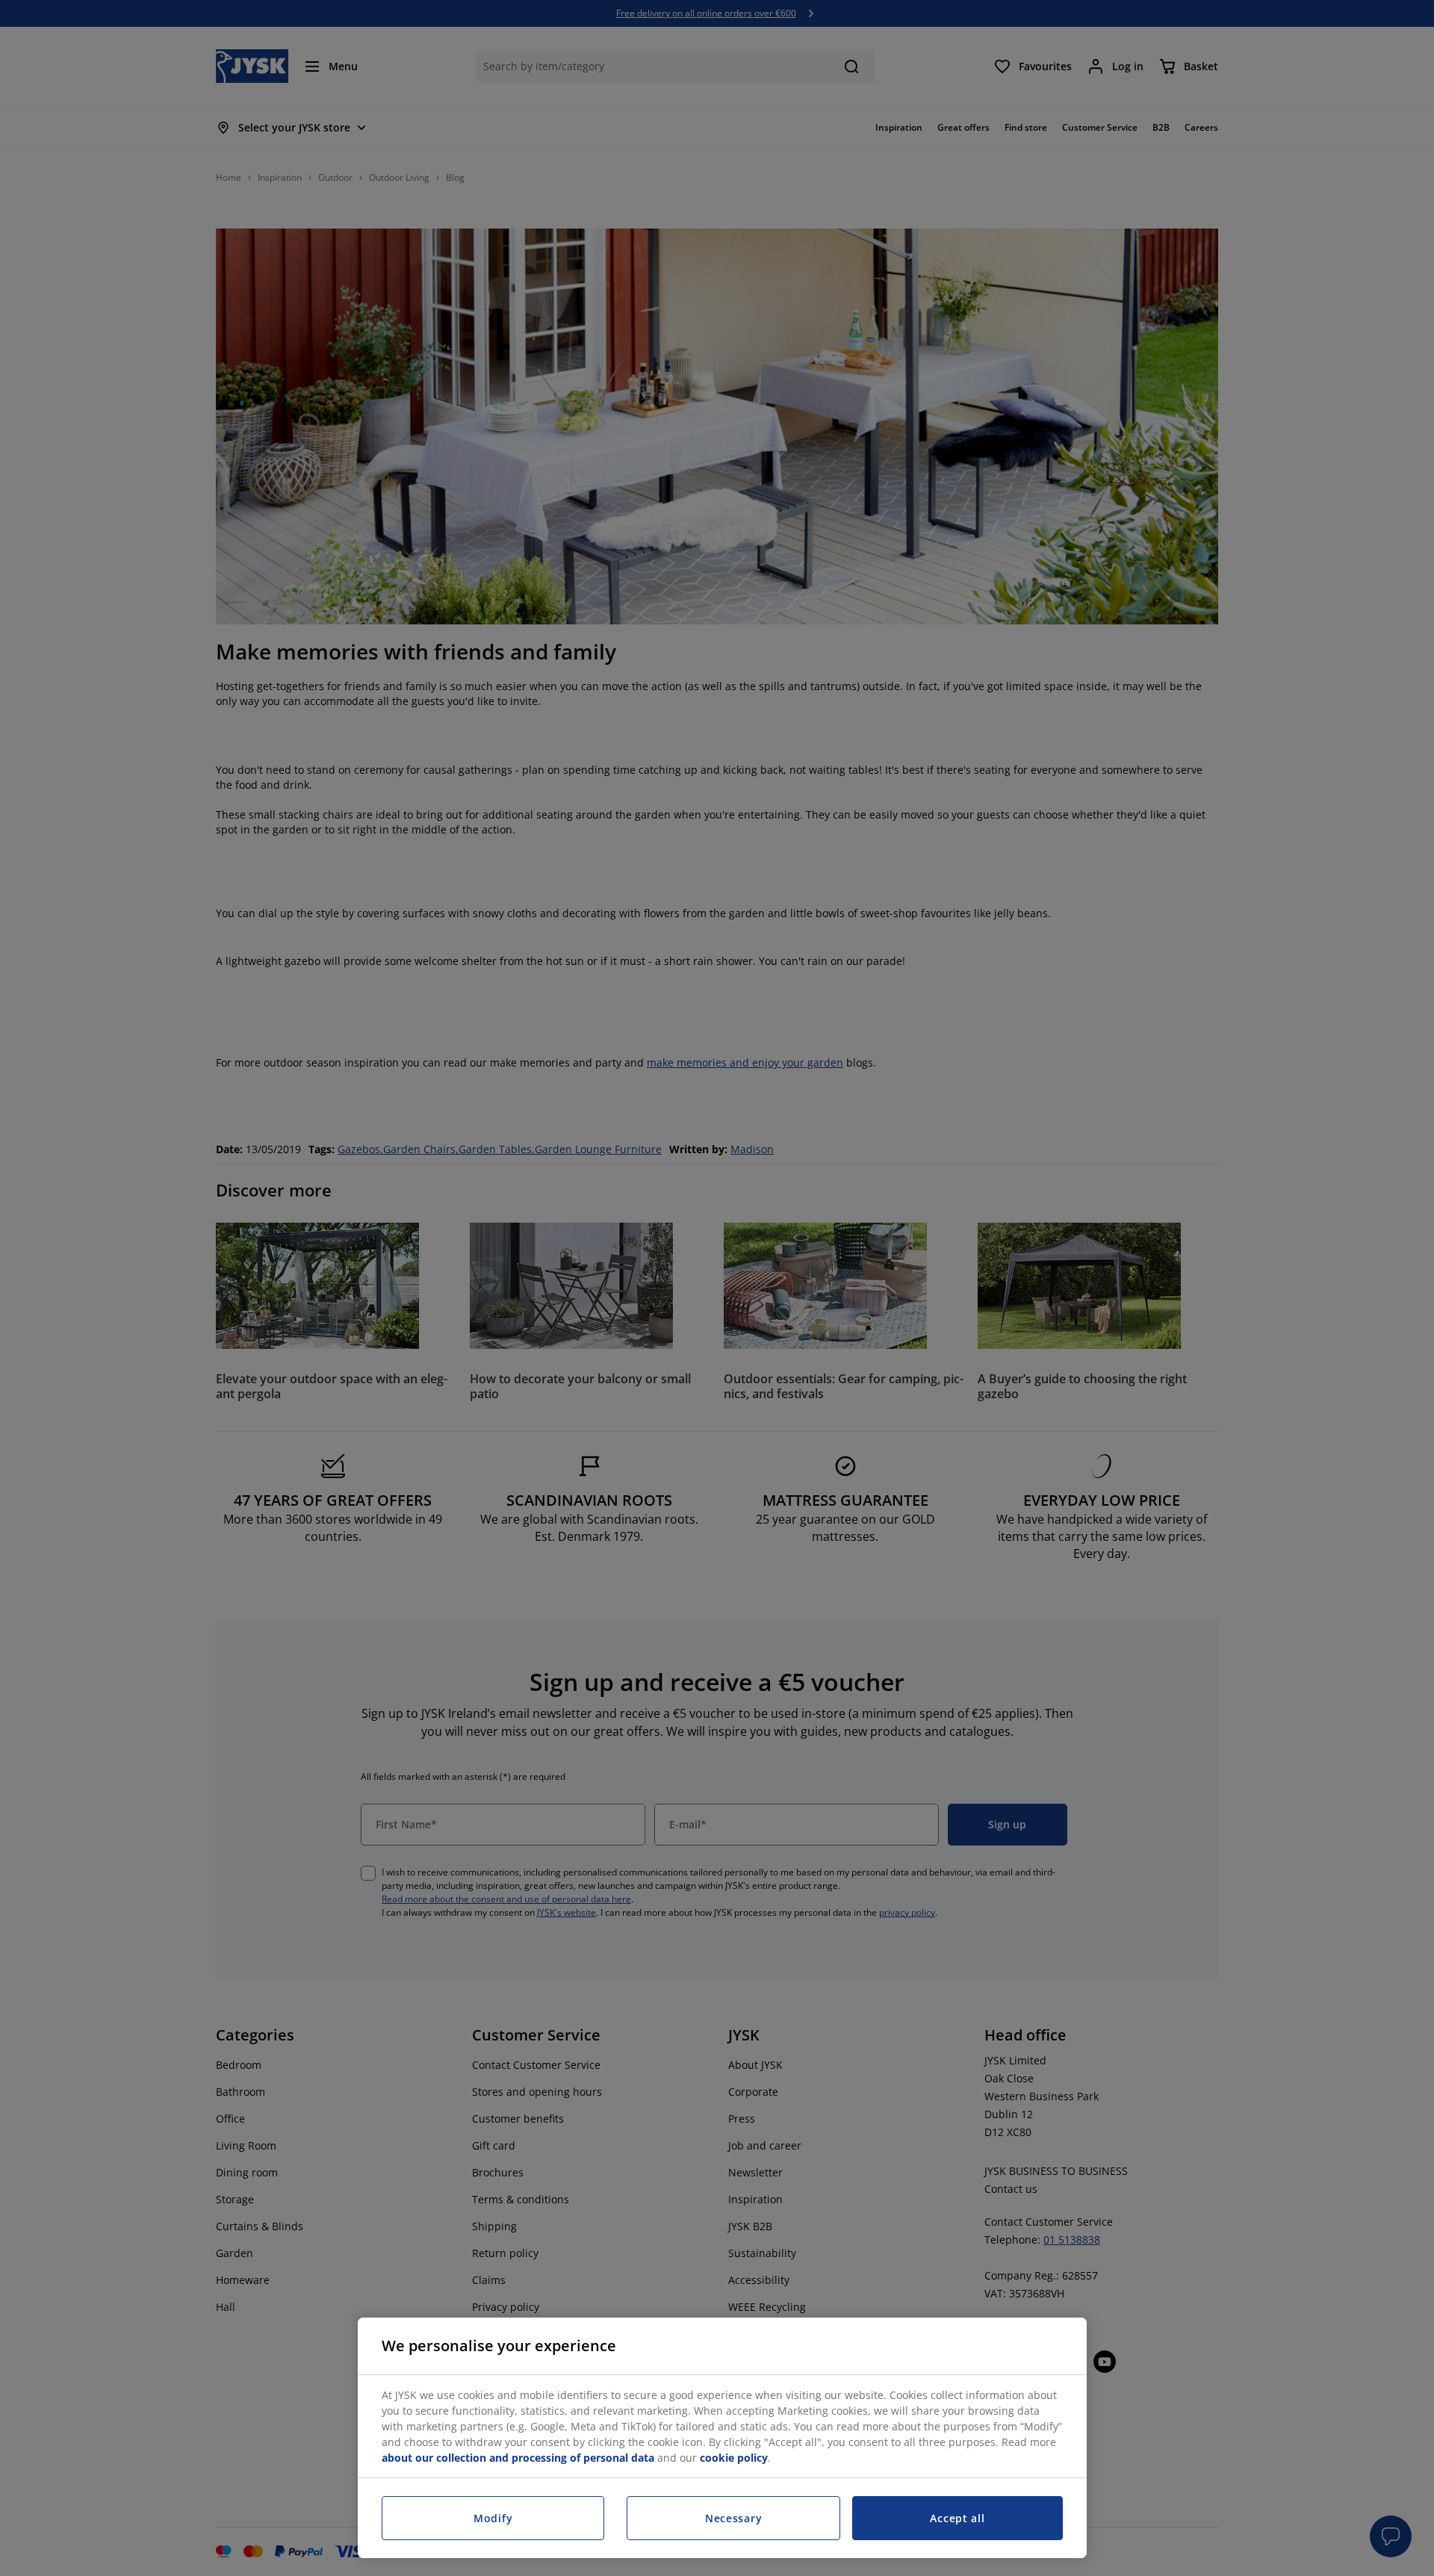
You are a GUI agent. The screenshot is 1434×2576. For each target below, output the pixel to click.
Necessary (733, 2518)
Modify (493, 2518)
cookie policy (734, 2458)
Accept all (957, 2518)
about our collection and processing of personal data (518, 2458)
